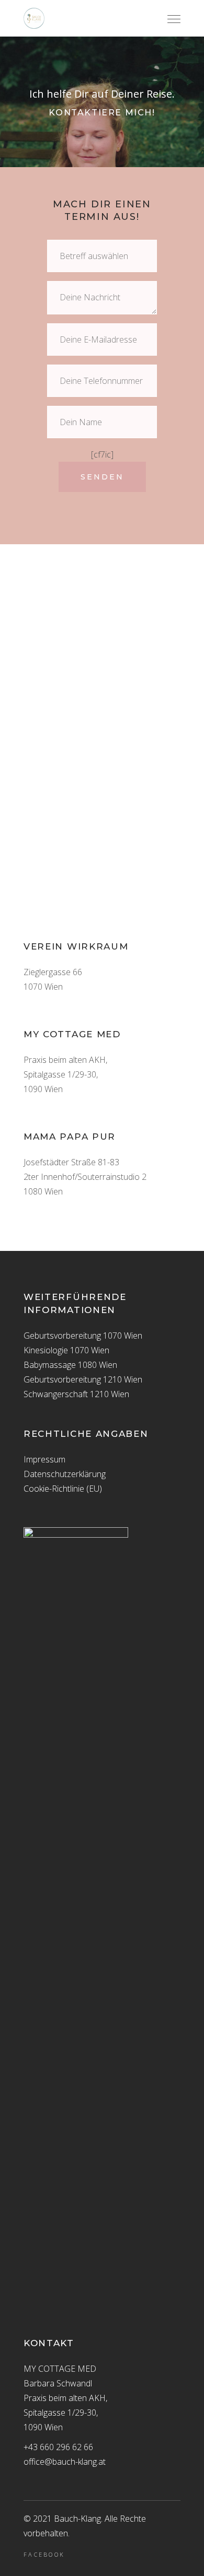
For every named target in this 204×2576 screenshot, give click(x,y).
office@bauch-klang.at (65, 2462)
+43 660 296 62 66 (58, 2447)
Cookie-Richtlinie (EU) (63, 1489)
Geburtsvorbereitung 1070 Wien (83, 1336)
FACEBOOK (44, 2555)
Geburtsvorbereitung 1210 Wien (83, 1379)
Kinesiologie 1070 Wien (66, 1350)
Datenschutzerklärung (65, 1474)
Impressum (44, 1459)
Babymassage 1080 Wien (70, 1365)
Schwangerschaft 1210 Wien (76, 1394)
